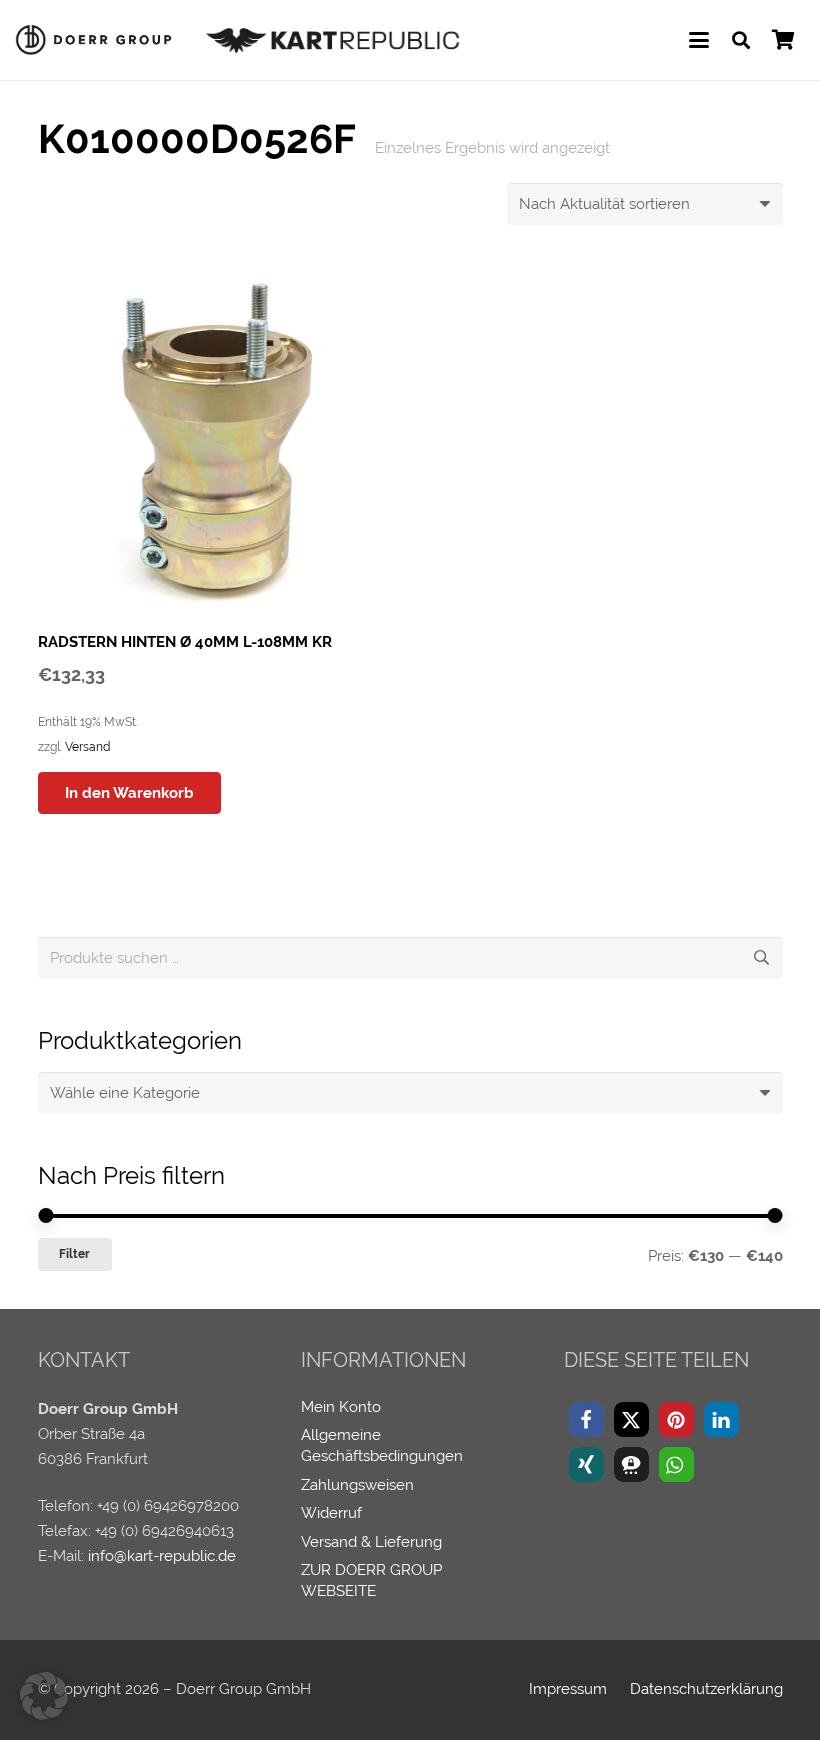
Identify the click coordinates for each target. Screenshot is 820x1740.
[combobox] (410, 1093)
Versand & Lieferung (371, 1542)
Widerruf (331, 1513)
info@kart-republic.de (162, 1556)
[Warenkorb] (783, 40)
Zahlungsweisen (357, 1485)
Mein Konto (341, 1407)
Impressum (568, 1689)
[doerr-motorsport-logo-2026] (98, 40)
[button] (699, 40)
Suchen (762, 958)
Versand (87, 747)
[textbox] (125, 1093)
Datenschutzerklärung (706, 1689)
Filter (74, 1254)
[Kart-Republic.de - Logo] (333, 40)
